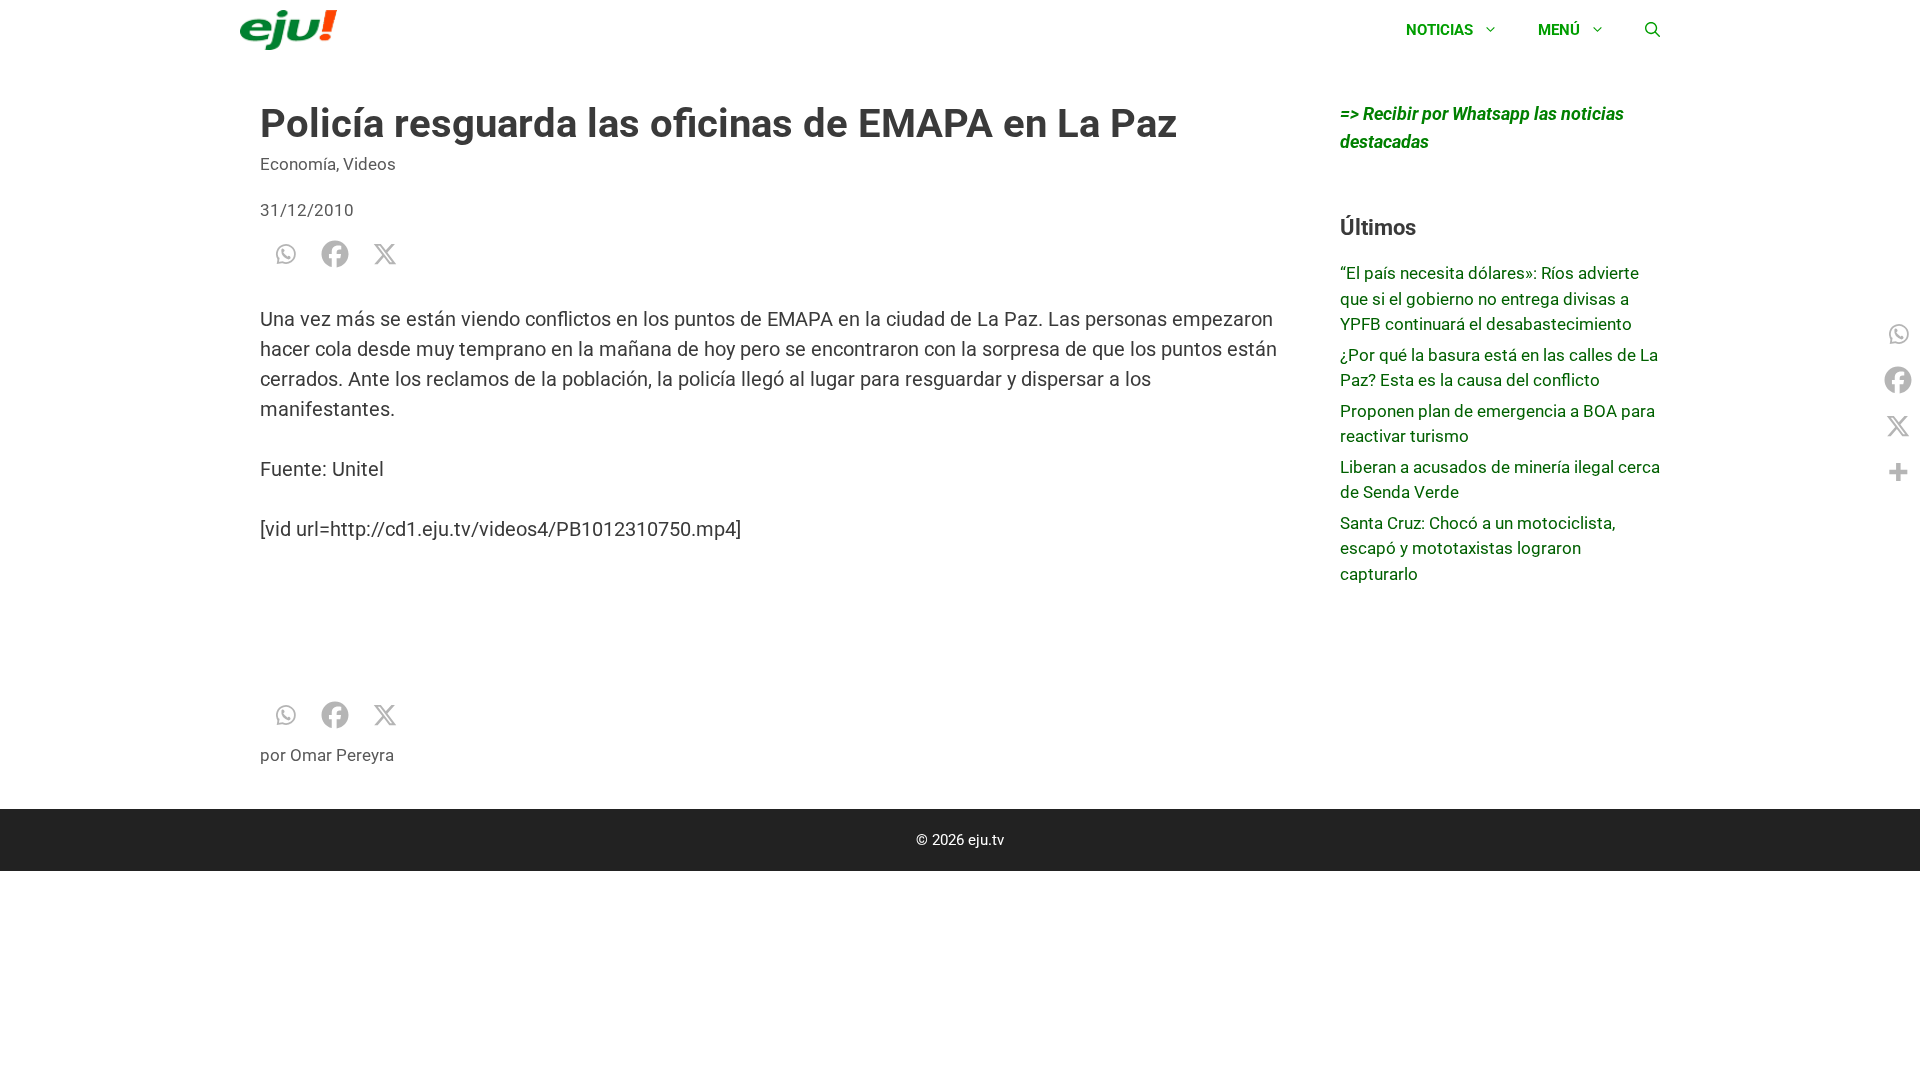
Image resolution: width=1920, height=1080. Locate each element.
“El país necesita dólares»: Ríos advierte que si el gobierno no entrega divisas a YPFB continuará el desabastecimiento (1489, 298)
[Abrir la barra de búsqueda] (1652, 30)
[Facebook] (335, 254)
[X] (385, 254)
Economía (298, 164)
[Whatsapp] (285, 254)
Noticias (1439, 30)
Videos (369, 164)
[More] (1898, 472)
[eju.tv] (293, 30)
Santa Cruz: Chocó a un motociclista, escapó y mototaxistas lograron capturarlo (1477, 548)
